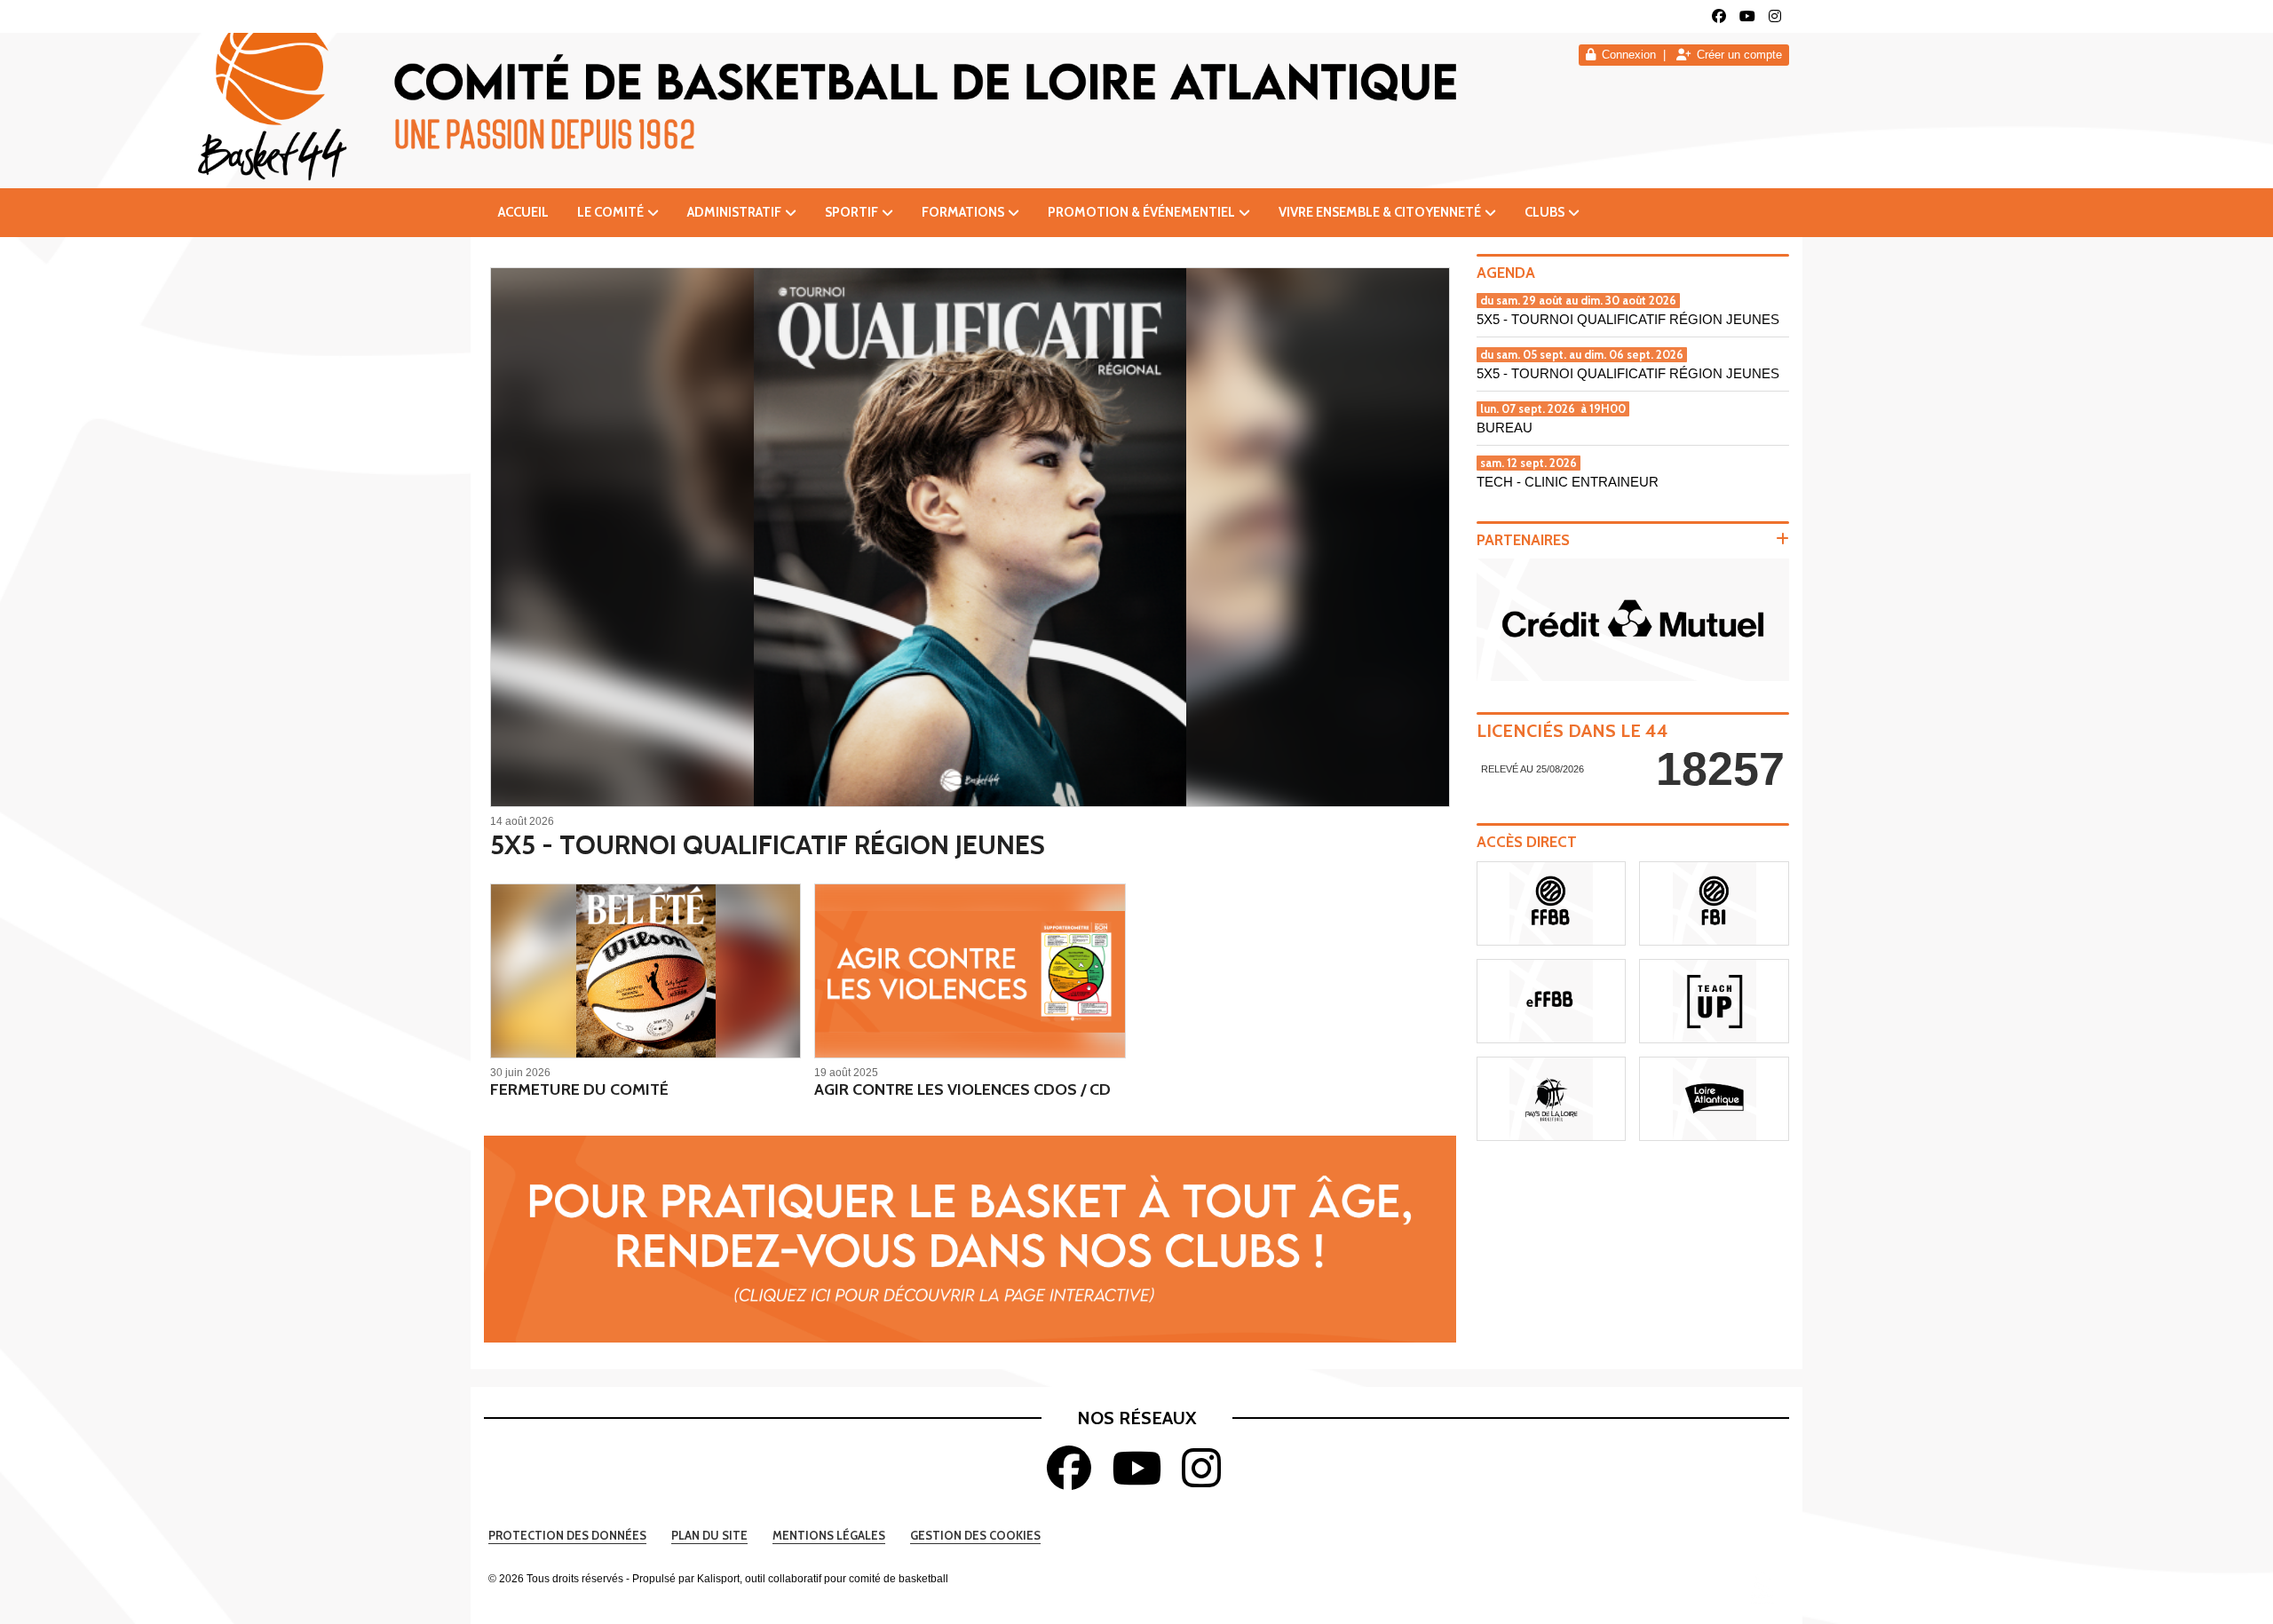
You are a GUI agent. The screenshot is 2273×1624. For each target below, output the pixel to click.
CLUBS (1544, 212)
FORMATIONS (963, 212)
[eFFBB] (1552, 1001)
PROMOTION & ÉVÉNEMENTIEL (1141, 212)
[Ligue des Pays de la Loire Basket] (1552, 1099)
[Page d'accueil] (1762, 1588)
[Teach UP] (1714, 1001)
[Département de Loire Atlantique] (1714, 1099)
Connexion (1629, 55)
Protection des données (567, 1535)
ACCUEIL (523, 212)
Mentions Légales (829, 1535)
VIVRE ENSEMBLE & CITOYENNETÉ (1380, 212)
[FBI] (1714, 903)
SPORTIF (851, 212)
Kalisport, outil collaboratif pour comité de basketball (823, 1579)
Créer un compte (1739, 55)
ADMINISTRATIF (734, 212)
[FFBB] (1552, 903)
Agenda (1506, 273)
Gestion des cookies (975, 1535)
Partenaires (1523, 540)
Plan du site (709, 1535)
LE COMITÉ (610, 212)
